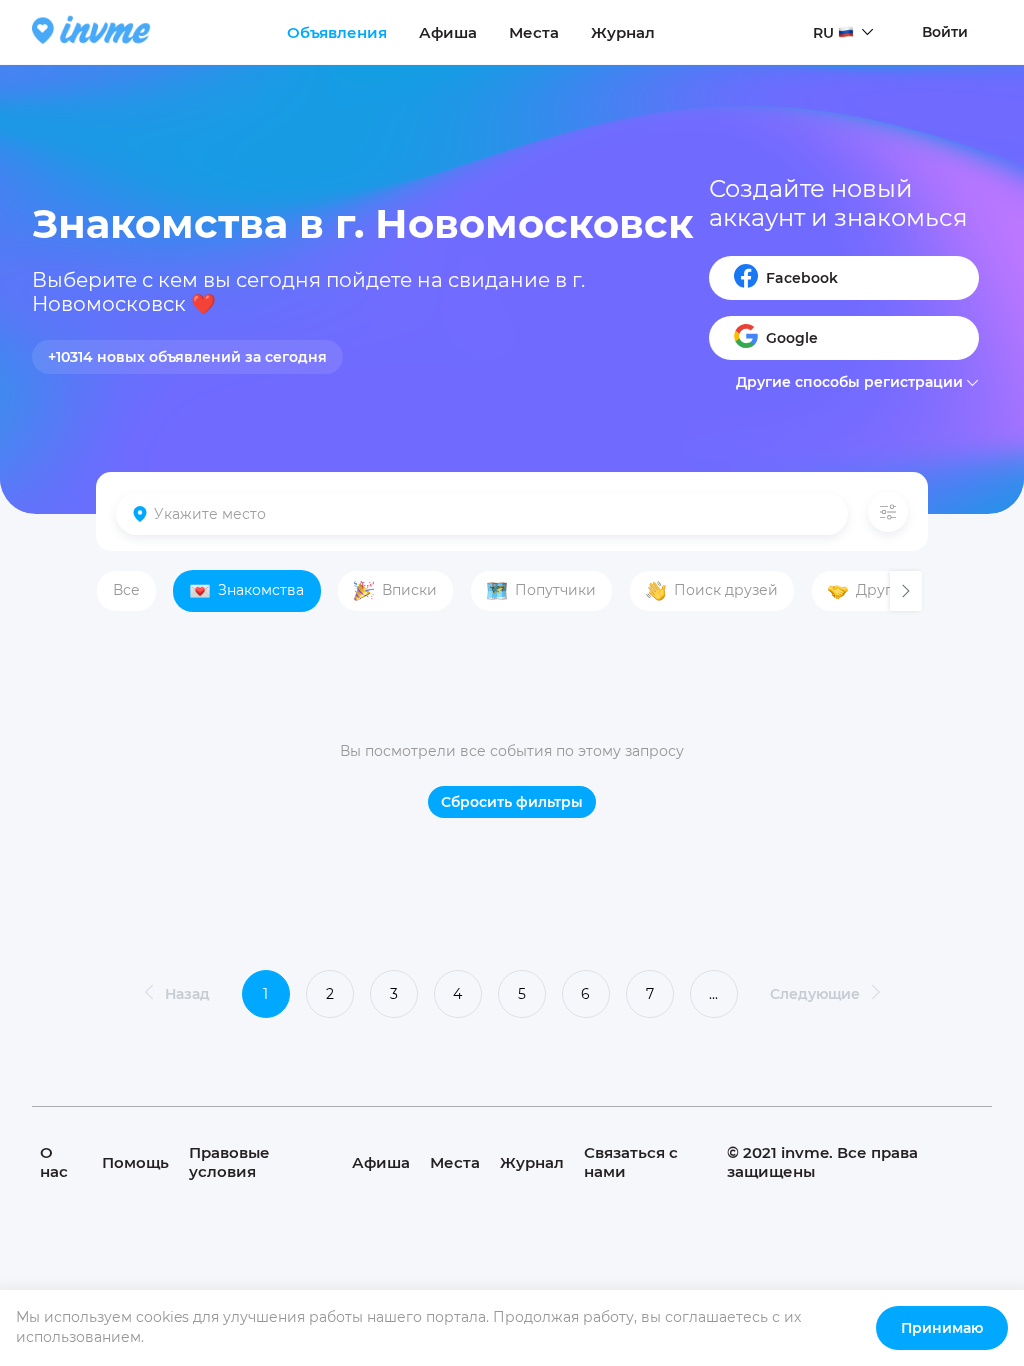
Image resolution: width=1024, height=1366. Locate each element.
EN (823, 71)
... (713, 994)
